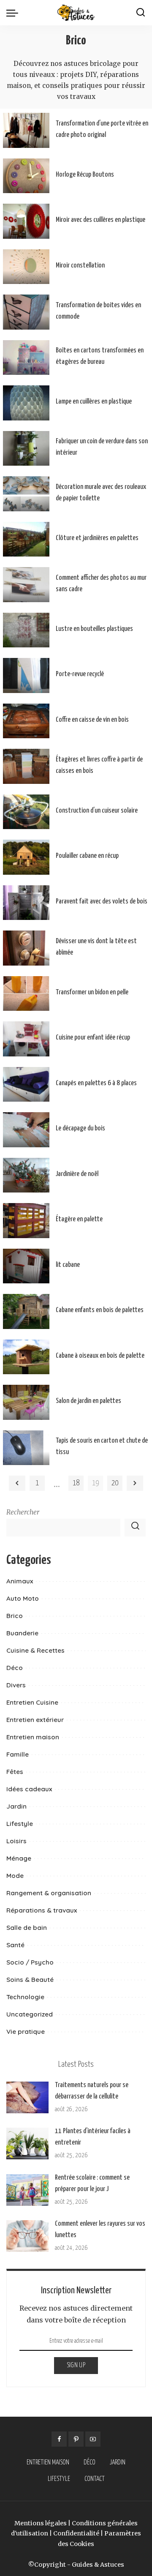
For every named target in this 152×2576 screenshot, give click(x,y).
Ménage (19, 1858)
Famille (18, 1754)
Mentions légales (41, 2523)
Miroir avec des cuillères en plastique (100, 220)
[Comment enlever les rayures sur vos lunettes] (27, 2236)
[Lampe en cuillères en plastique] (26, 403)
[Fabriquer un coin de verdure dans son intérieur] (26, 449)
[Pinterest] (76, 2439)
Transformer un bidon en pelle (92, 992)
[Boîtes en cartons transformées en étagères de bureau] (26, 358)
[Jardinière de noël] (26, 1175)
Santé (15, 1945)
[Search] (141, 13)
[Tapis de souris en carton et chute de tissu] (26, 1448)
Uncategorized (30, 2014)
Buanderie (22, 1633)
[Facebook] (59, 2439)
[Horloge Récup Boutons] (26, 176)
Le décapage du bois (80, 1128)
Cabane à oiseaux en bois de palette (100, 1356)
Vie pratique (26, 2032)
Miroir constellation (80, 266)
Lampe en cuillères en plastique (94, 402)
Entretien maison (33, 1737)
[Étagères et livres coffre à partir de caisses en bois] (26, 766)
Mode (15, 1876)
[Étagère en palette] (26, 1221)
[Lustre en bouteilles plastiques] (26, 630)
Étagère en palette (79, 1219)
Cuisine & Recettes (35, 1650)
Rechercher (23, 1512)
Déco (15, 1668)
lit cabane (68, 1265)
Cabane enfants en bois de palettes (100, 1310)
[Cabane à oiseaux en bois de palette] (26, 1357)
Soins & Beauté (30, 1980)
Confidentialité (76, 2533)
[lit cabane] (26, 1266)
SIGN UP (76, 2365)
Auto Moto (23, 1598)
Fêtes (15, 1772)
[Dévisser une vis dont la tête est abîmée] (26, 948)
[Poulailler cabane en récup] (26, 857)
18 (76, 1483)
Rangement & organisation (49, 1893)
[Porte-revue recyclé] (26, 675)
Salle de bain (27, 1928)
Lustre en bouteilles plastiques (94, 629)
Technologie (25, 1997)
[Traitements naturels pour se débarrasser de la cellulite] (27, 2097)
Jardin (16, 1806)
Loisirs (16, 1841)
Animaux (20, 1581)
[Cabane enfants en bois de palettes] (26, 1311)
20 (115, 1483)
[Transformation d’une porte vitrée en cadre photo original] (26, 130)
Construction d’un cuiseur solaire (97, 811)
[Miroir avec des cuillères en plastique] (26, 221)
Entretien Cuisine (32, 1702)
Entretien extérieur (35, 1720)
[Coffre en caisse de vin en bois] (26, 721)
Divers (16, 1685)
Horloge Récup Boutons (85, 175)
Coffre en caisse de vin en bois (92, 720)
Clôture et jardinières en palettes (97, 538)
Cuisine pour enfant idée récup (93, 1038)
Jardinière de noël (77, 1174)
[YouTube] (93, 2439)
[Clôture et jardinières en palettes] (26, 539)
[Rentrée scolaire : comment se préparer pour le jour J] (27, 2190)
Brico (15, 1616)
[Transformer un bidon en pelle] (26, 994)
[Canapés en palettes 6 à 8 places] (26, 1085)
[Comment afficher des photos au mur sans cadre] (26, 585)
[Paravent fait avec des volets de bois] (26, 903)
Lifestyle (20, 1824)
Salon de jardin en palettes (88, 1401)
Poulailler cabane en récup (87, 856)
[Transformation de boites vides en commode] (26, 312)
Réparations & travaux (42, 1910)
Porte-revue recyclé (80, 674)
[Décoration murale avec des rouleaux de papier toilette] (26, 494)
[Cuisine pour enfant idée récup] (26, 1039)
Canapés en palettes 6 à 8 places (96, 1083)
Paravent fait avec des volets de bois (102, 902)
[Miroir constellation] (26, 267)
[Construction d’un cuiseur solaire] (26, 812)
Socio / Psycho (30, 1962)
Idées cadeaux (29, 1789)
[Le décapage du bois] (26, 1130)
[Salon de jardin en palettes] (26, 1402)
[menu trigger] (14, 13)
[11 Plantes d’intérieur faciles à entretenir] (27, 2143)
